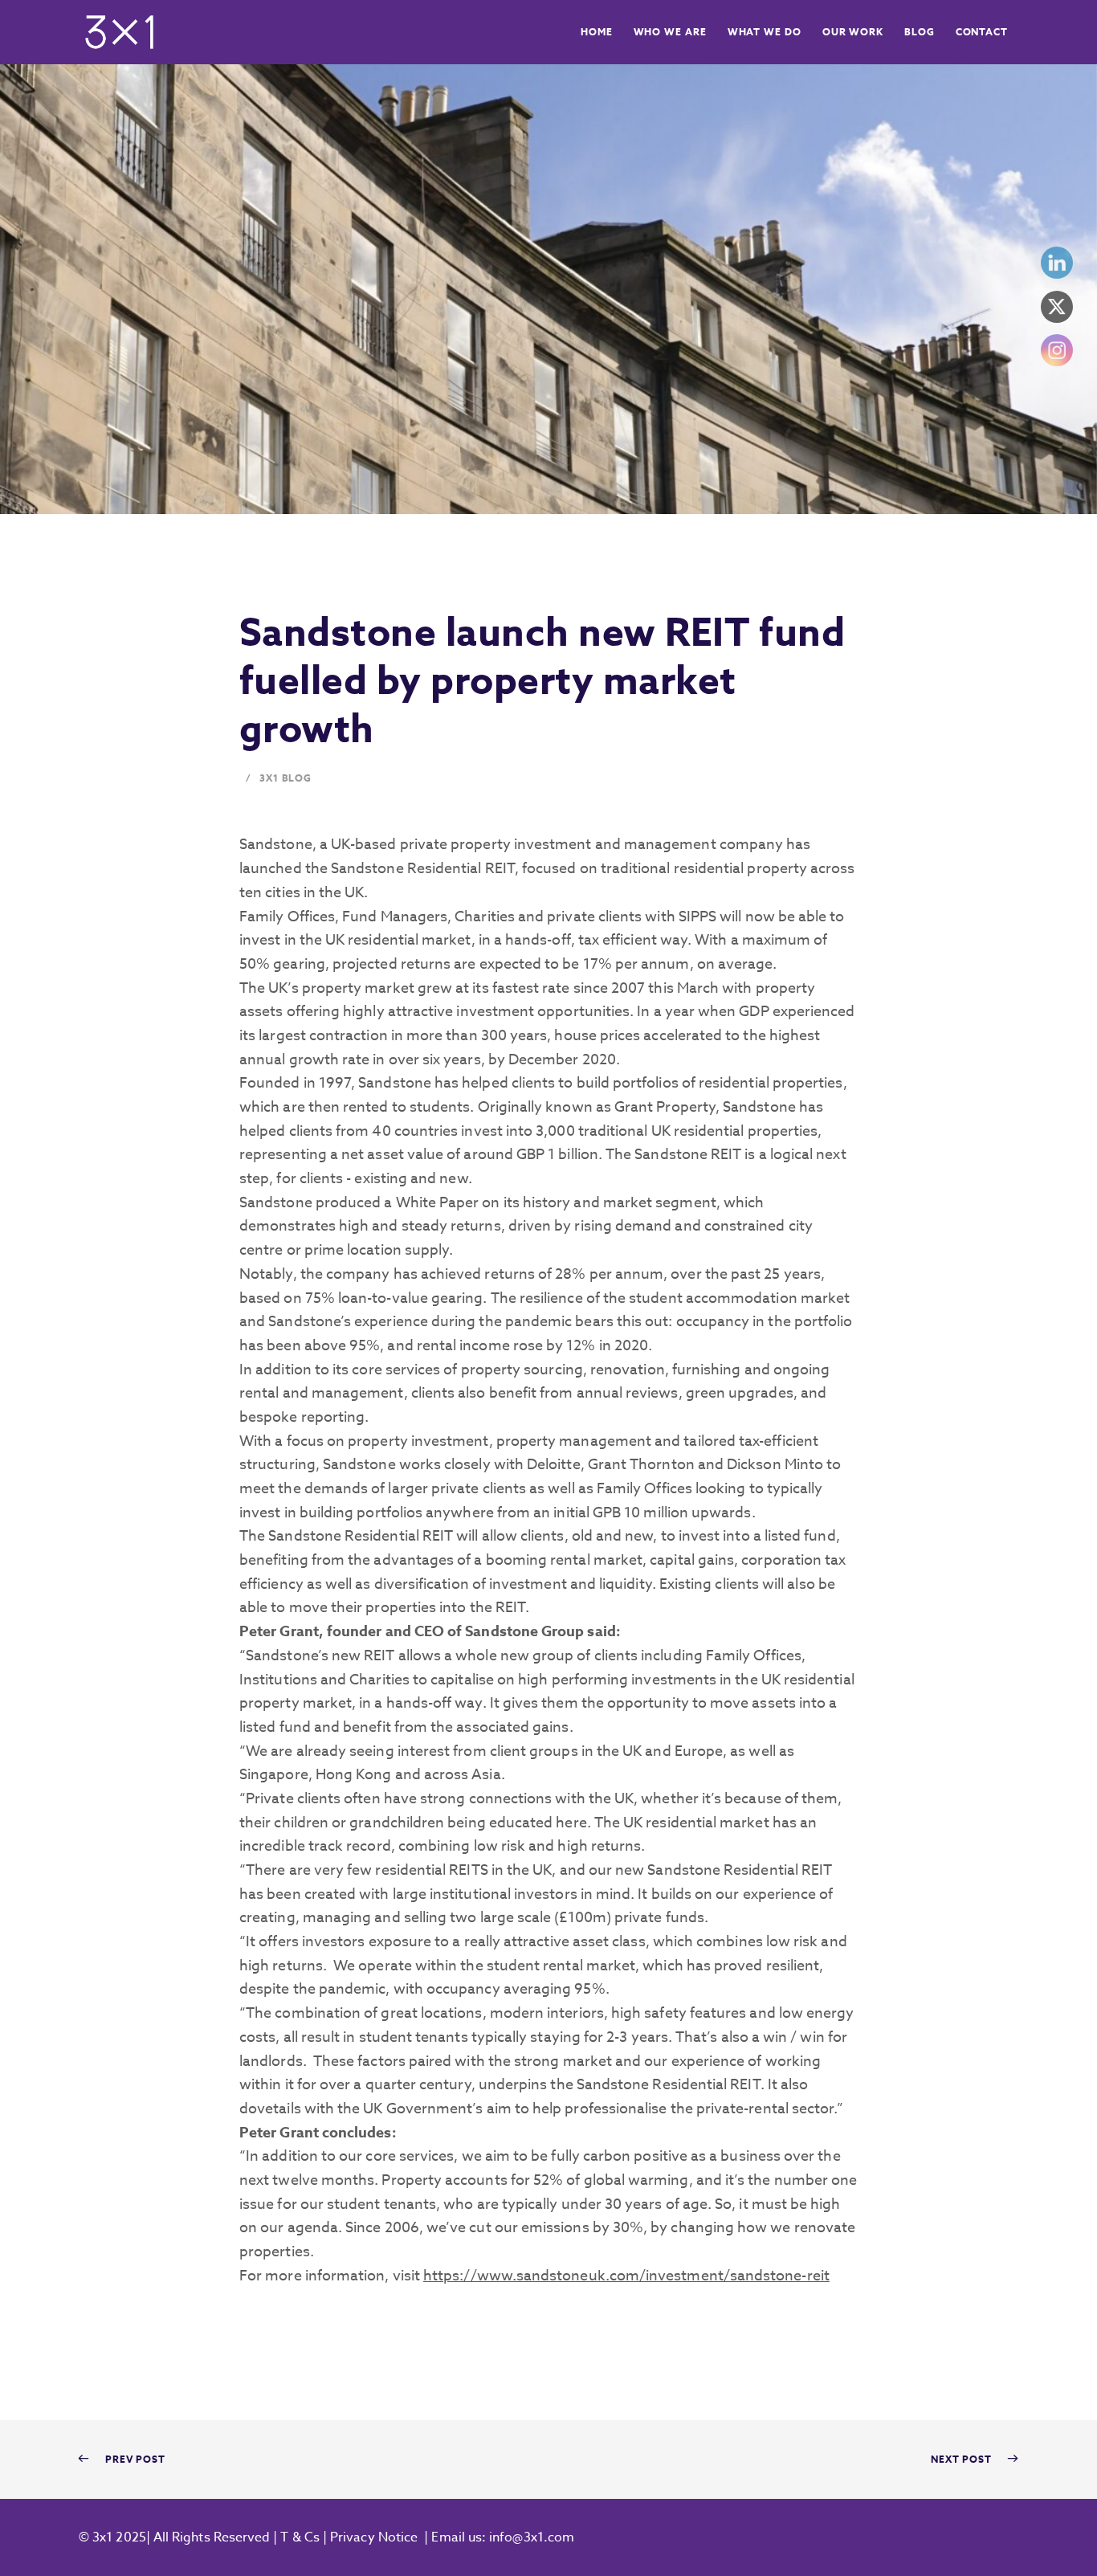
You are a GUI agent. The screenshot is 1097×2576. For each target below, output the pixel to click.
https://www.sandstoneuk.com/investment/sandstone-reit (626, 2276)
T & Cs (298, 2537)
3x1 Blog (285, 778)
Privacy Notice (374, 2537)
